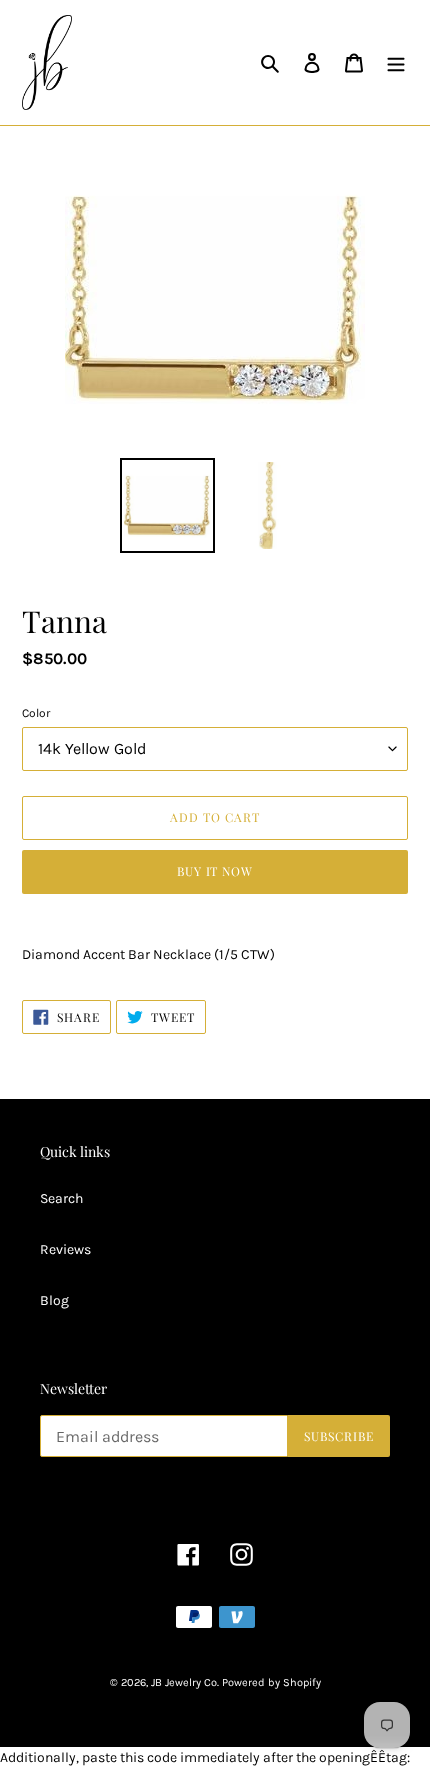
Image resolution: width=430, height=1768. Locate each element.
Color (36, 713)
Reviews (65, 1249)
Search (61, 1198)
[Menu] (396, 63)
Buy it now (215, 871)
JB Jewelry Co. (185, 1682)
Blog (54, 1300)
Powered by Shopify (271, 1682)
